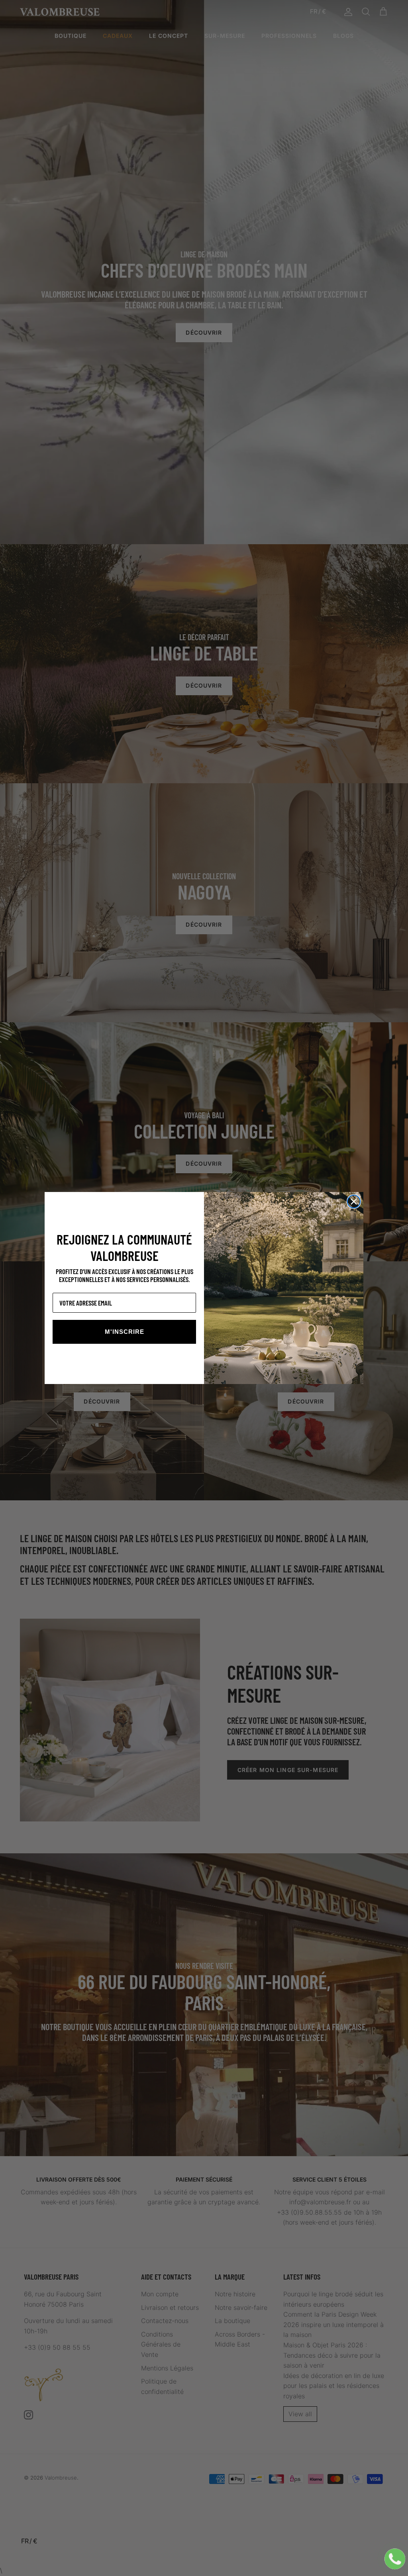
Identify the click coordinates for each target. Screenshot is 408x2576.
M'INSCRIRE (125, 1332)
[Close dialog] (354, 1202)
